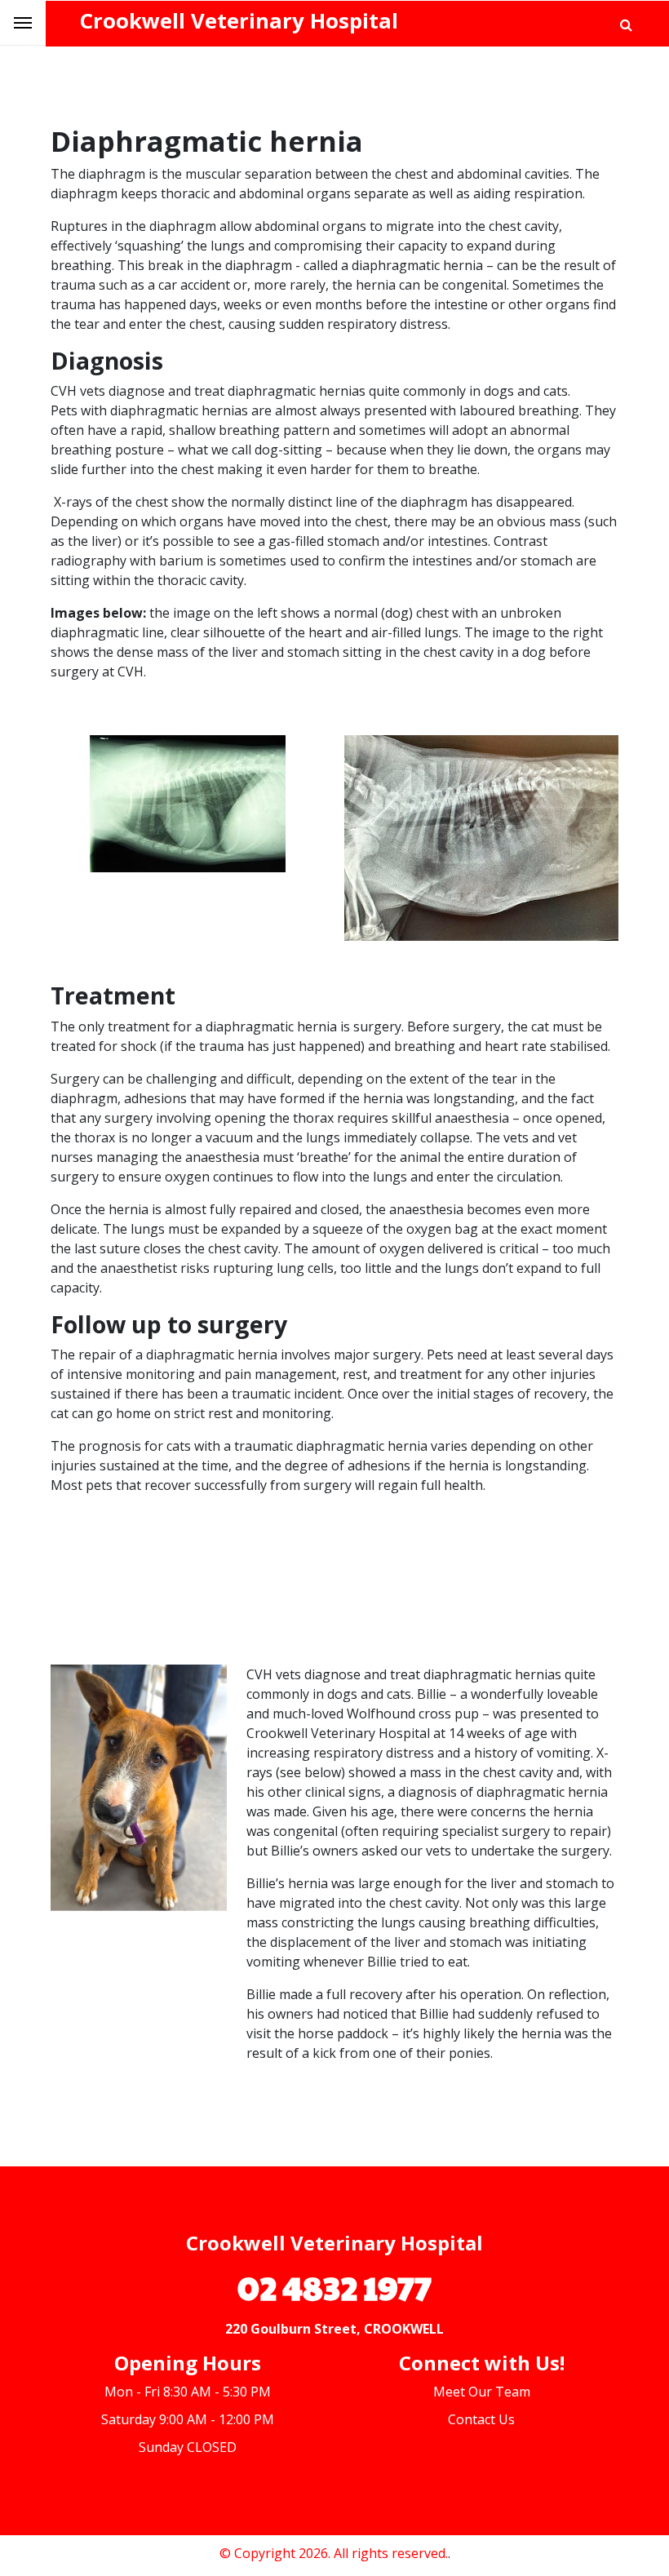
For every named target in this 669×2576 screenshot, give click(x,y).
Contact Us (481, 2419)
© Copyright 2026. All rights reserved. (334, 2553)
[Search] (626, 24)
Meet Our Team (482, 2392)
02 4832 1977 (334, 2286)
